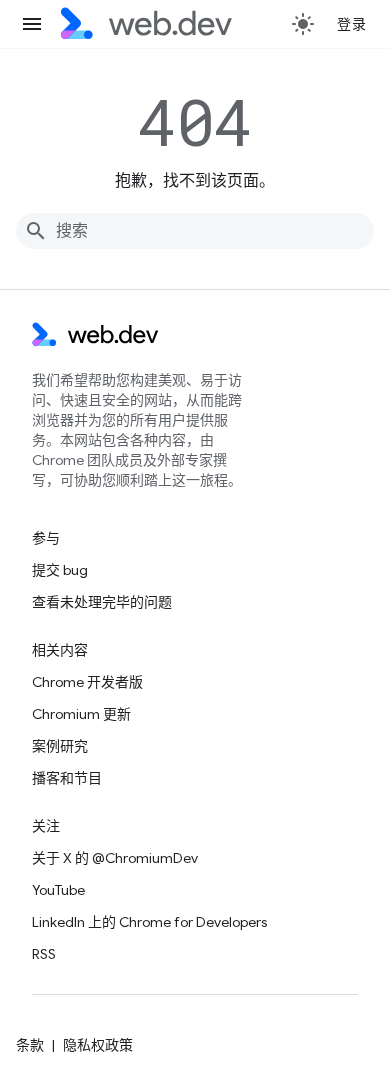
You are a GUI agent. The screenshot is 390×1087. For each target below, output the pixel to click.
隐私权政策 (98, 1045)
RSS (44, 954)
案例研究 (60, 746)
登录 (351, 24)
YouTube (58, 890)
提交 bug (60, 570)
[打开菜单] (32, 24)
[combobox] (195, 231)
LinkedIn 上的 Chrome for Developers (149, 922)
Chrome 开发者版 (87, 682)
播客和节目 (67, 778)
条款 (30, 1045)
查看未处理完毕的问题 (102, 602)
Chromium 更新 (81, 714)
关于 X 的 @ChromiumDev (115, 858)
